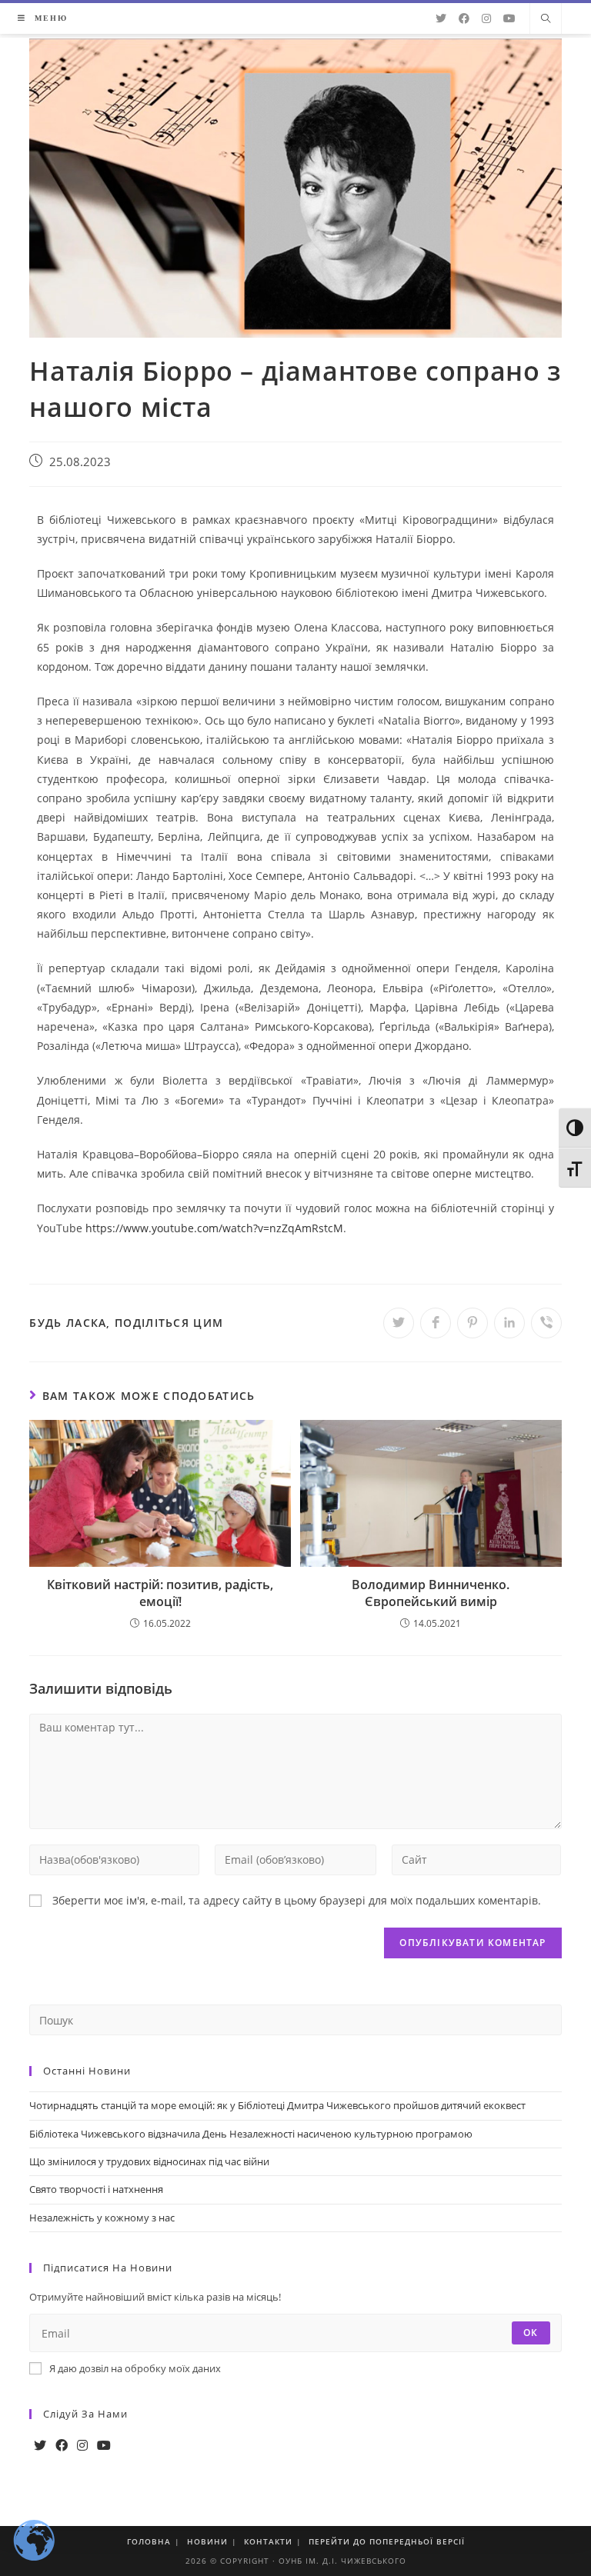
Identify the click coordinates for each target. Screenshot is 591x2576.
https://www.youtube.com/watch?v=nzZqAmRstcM (214, 1228)
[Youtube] (104, 2446)
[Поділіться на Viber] (546, 1323)
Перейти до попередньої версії (387, 2541)
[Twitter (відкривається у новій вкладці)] (441, 18)
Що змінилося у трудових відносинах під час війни (149, 2161)
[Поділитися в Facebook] (436, 1323)
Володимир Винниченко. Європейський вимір (431, 1593)
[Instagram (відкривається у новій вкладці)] (486, 18)
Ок (531, 2333)
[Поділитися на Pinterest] (472, 1323)
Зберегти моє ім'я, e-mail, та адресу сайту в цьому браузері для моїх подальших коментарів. (297, 1900)
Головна (149, 2541)
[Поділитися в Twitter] (399, 1323)
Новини (207, 2541)
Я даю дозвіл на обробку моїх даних (135, 2368)
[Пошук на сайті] (546, 19)
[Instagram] (82, 2446)
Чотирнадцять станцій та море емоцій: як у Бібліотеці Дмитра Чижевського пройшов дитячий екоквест (277, 2105)
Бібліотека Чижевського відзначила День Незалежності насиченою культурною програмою (251, 2134)
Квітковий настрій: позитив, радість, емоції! (160, 1593)
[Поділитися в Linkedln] (509, 1323)
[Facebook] (62, 2446)
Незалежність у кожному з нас (102, 2218)
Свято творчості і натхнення (96, 2189)
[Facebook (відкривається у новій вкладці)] (464, 18)
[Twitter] (40, 2446)
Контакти (268, 2541)
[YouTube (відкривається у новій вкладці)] (509, 18)
